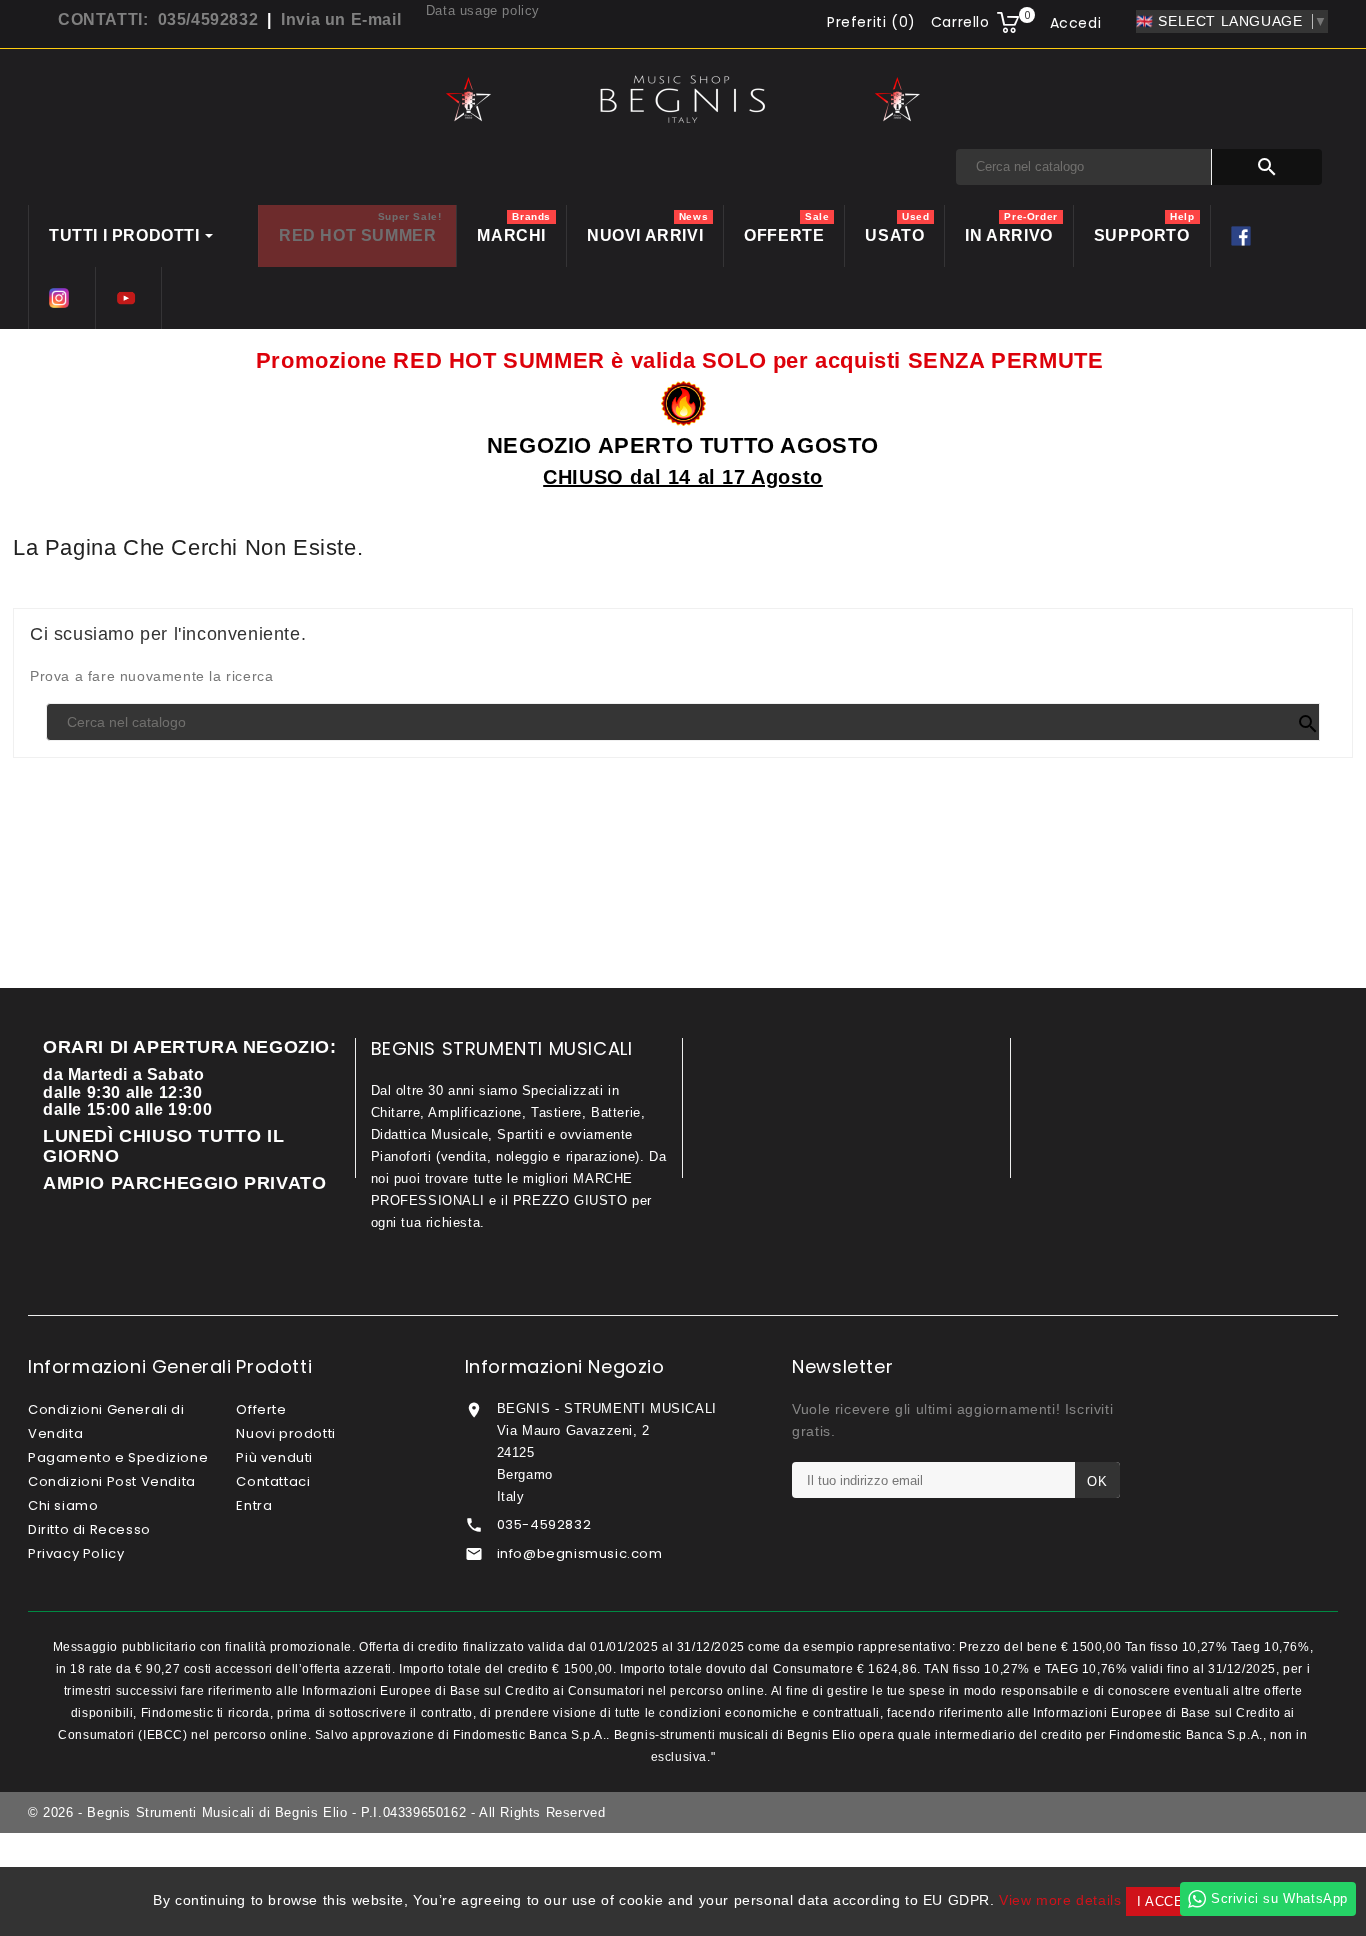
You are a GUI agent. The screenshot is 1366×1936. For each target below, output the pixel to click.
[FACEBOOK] (1243, 236)
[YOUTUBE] (128, 298)
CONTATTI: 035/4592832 (158, 19)
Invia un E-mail (341, 19)
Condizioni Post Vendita (112, 1481)
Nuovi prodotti (285, 1433)
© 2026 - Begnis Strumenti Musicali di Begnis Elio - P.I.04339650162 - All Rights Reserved (316, 1812)
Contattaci (273, 1481)
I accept (1169, 1901)
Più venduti (274, 1457)
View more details (1060, 1900)
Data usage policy (483, 10)
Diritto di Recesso (89, 1529)
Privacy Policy (76, 1553)
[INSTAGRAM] (62, 298)
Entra (254, 1505)
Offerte (261, 1409)
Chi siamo (63, 1505)
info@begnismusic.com (580, 1553)
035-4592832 (544, 1524)
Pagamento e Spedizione (118, 1457)
